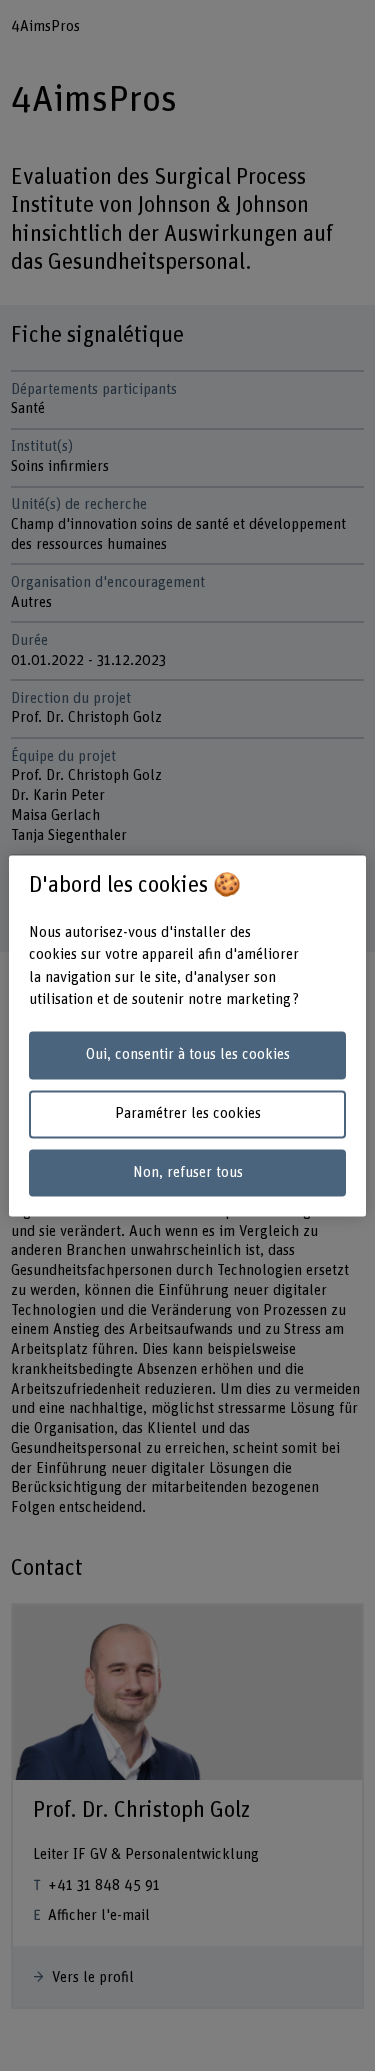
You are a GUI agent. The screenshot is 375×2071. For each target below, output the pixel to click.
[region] (187, 1035)
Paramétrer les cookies (188, 1113)
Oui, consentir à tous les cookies (188, 1055)
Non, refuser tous (188, 1172)
